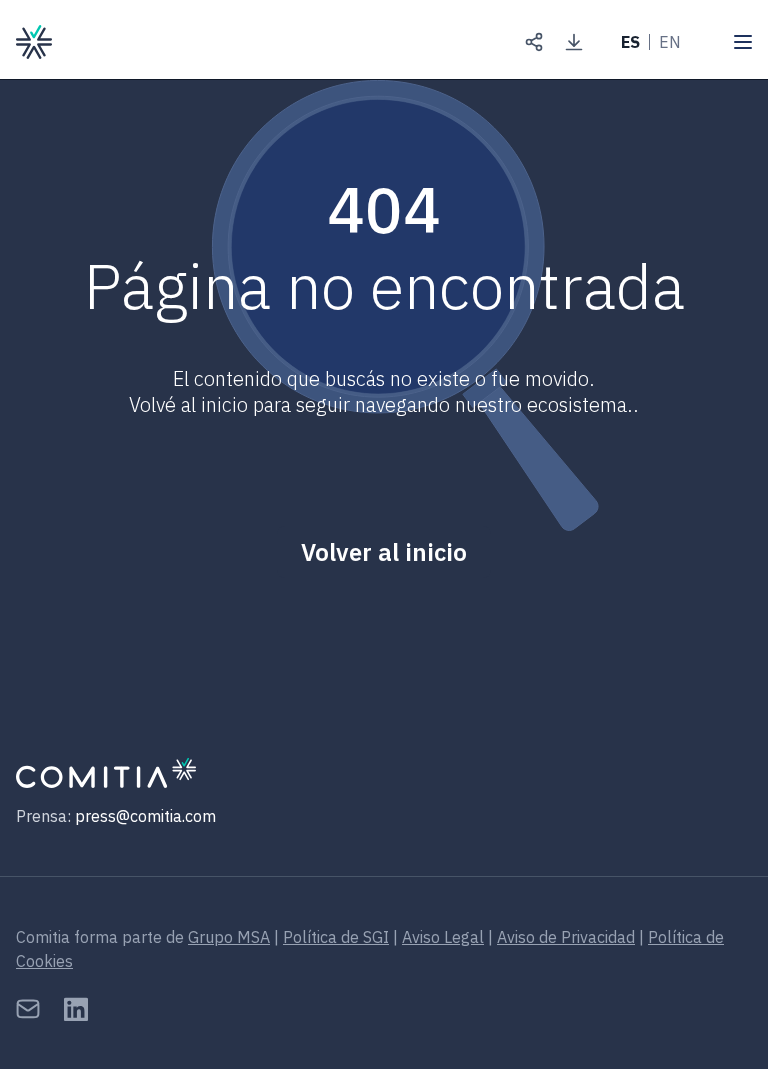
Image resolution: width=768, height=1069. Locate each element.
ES (630, 42)
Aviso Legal (443, 937)
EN (670, 42)
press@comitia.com (145, 816)
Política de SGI (336, 937)
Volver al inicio (384, 552)
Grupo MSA (229, 937)
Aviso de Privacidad (566, 937)
